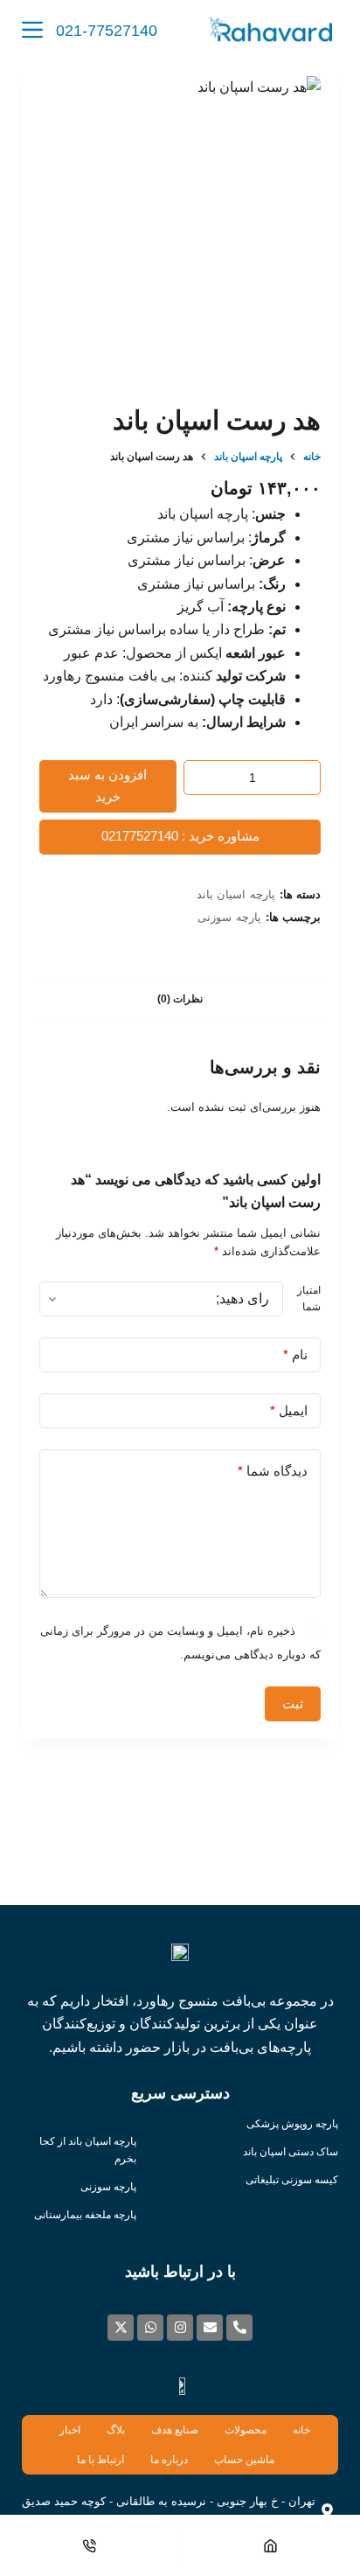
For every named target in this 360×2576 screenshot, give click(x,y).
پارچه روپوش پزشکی (292, 2124)
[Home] (271, 2545)
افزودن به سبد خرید (107, 785)
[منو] (32, 30)
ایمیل (289, 1410)
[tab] (180, 999)
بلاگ (116, 2430)
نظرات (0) (180, 999)
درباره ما (169, 2460)
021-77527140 (107, 31)
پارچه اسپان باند (236, 894)
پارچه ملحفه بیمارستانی (85, 2215)
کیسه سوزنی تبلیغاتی (292, 2180)
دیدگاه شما (273, 1471)
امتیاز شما (309, 1299)
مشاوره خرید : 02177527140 (180, 836)
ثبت (293, 1703)
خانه (301, 2430)
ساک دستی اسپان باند (291, 2152)
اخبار (70, 2430)
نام (295, 1354)
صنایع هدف (175, 2430)
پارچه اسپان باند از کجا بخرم (88, 2150)
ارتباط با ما (100, 2460)
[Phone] (90, 2545)
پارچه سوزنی (229, 917)
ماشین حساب (244, 2460)
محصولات (246, 2430)
